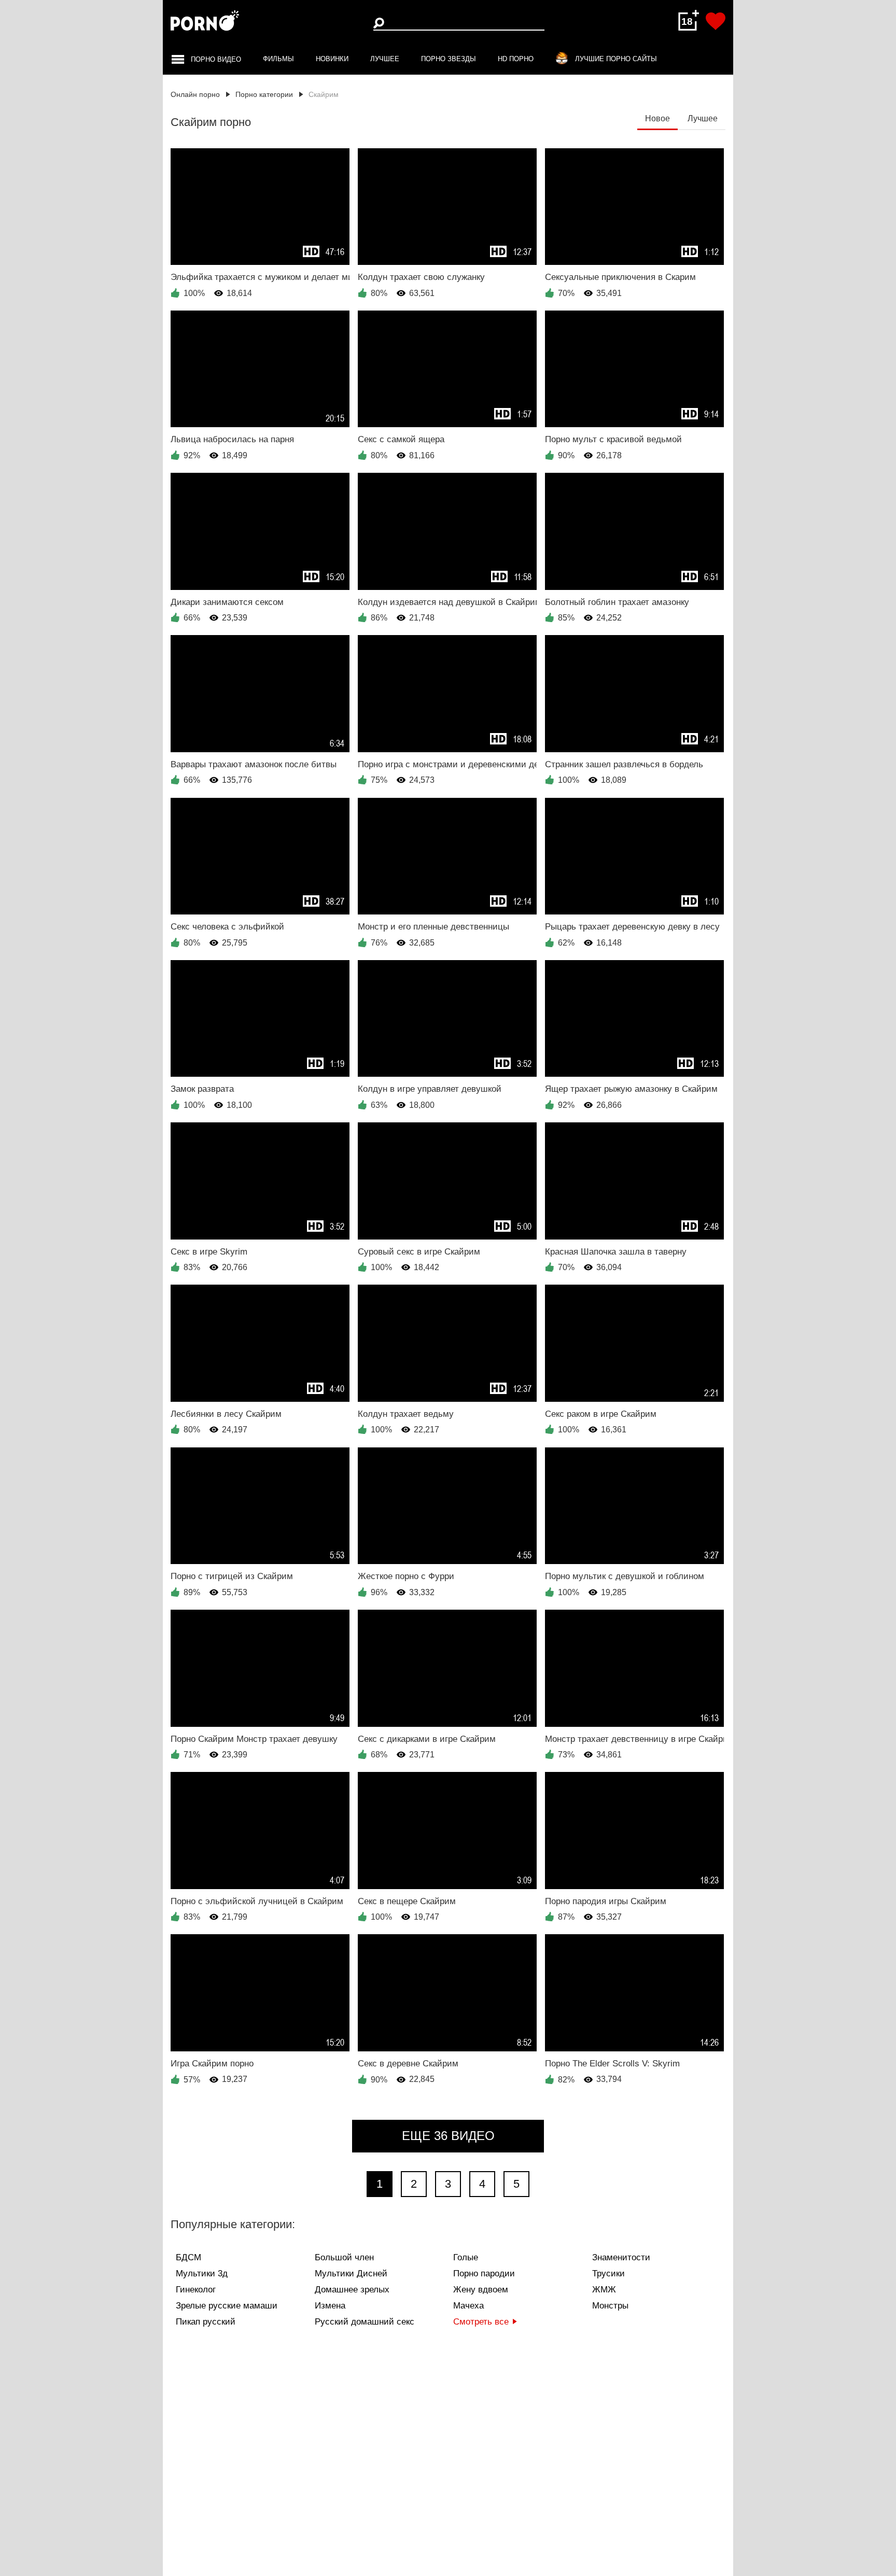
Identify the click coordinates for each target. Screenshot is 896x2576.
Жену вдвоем (481, 2290)
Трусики (608, 2274)
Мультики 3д (202, 2274)
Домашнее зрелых (352, 2290)
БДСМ (188, 2257)
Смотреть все (481, 2322)
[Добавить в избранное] (716, 21)
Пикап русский (206, 2322)
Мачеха (468, 2306)
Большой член (344, 2257)
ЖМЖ (604, 2290)
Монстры (610, 2306)
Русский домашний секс (365, 2322)
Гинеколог (196, 2290)
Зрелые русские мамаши (227, 2306)
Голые (466, 2257)
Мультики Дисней (351, 2274)
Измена (330, 2306)
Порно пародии (484, 2274)
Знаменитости (621, 2257)
